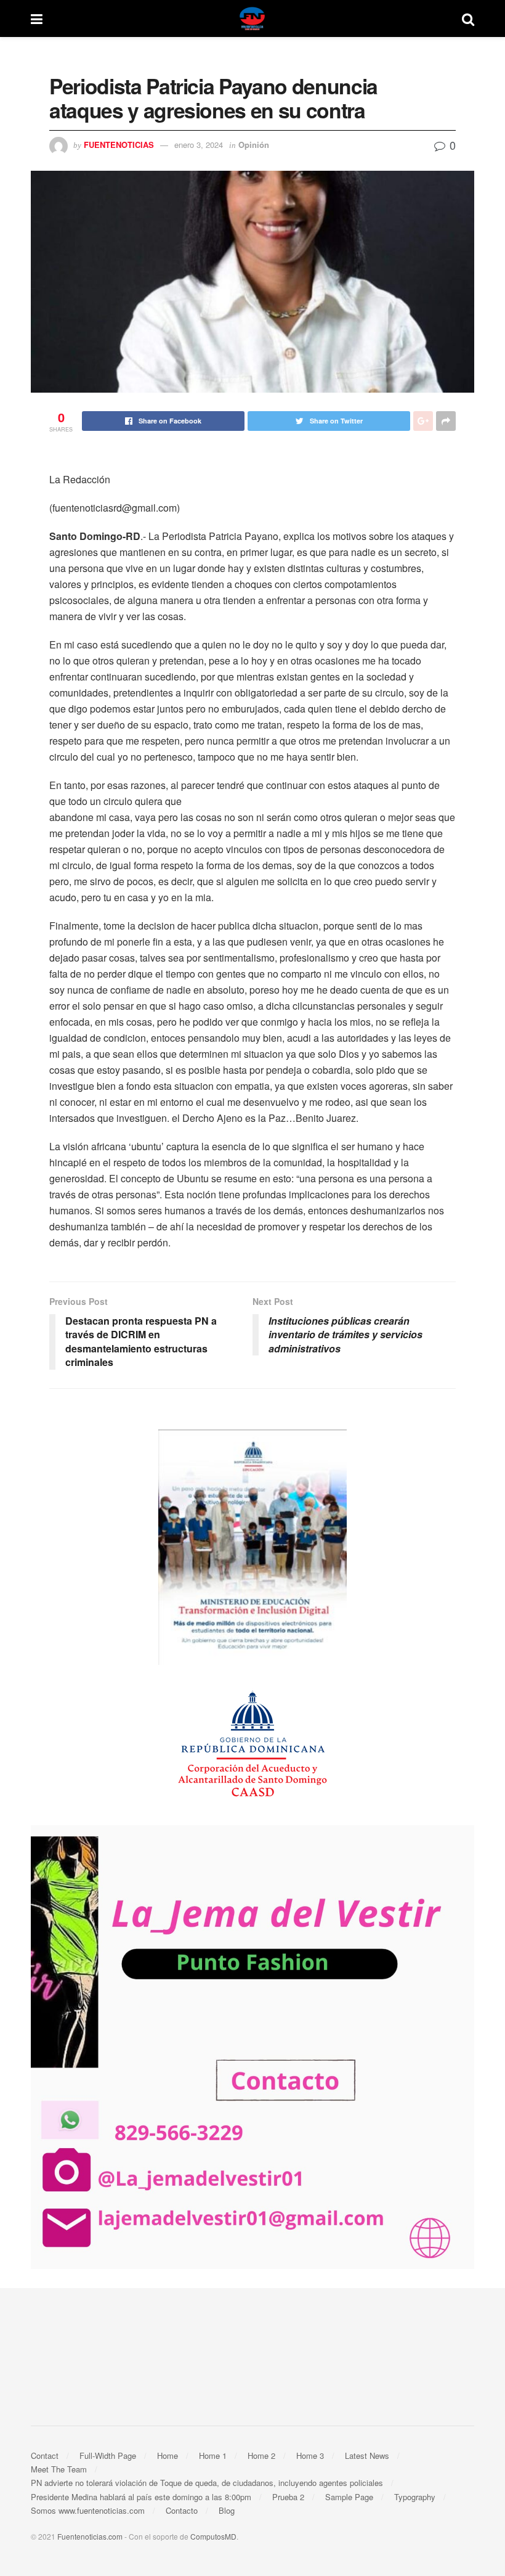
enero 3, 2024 (199, 145)
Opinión (254, 145)
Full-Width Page (108, 2455)
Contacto (182, 2510)
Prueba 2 (288, 2497)
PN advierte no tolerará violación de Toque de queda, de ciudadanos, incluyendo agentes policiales (207, 2483)
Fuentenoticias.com (90, 2536)
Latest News (367, 2455)
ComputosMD (213, 2536)
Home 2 (261, 2455)
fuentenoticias (119, 145)
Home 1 (213, 2455)
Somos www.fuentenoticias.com (88, 2510)
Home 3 (310, 2455)
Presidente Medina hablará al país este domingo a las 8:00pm (141, 2497)
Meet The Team (59, 2469)
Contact (45, 2455)
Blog (227, 2510)
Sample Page (349, 2497)
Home (168, 2455)
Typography (415, 2497)
